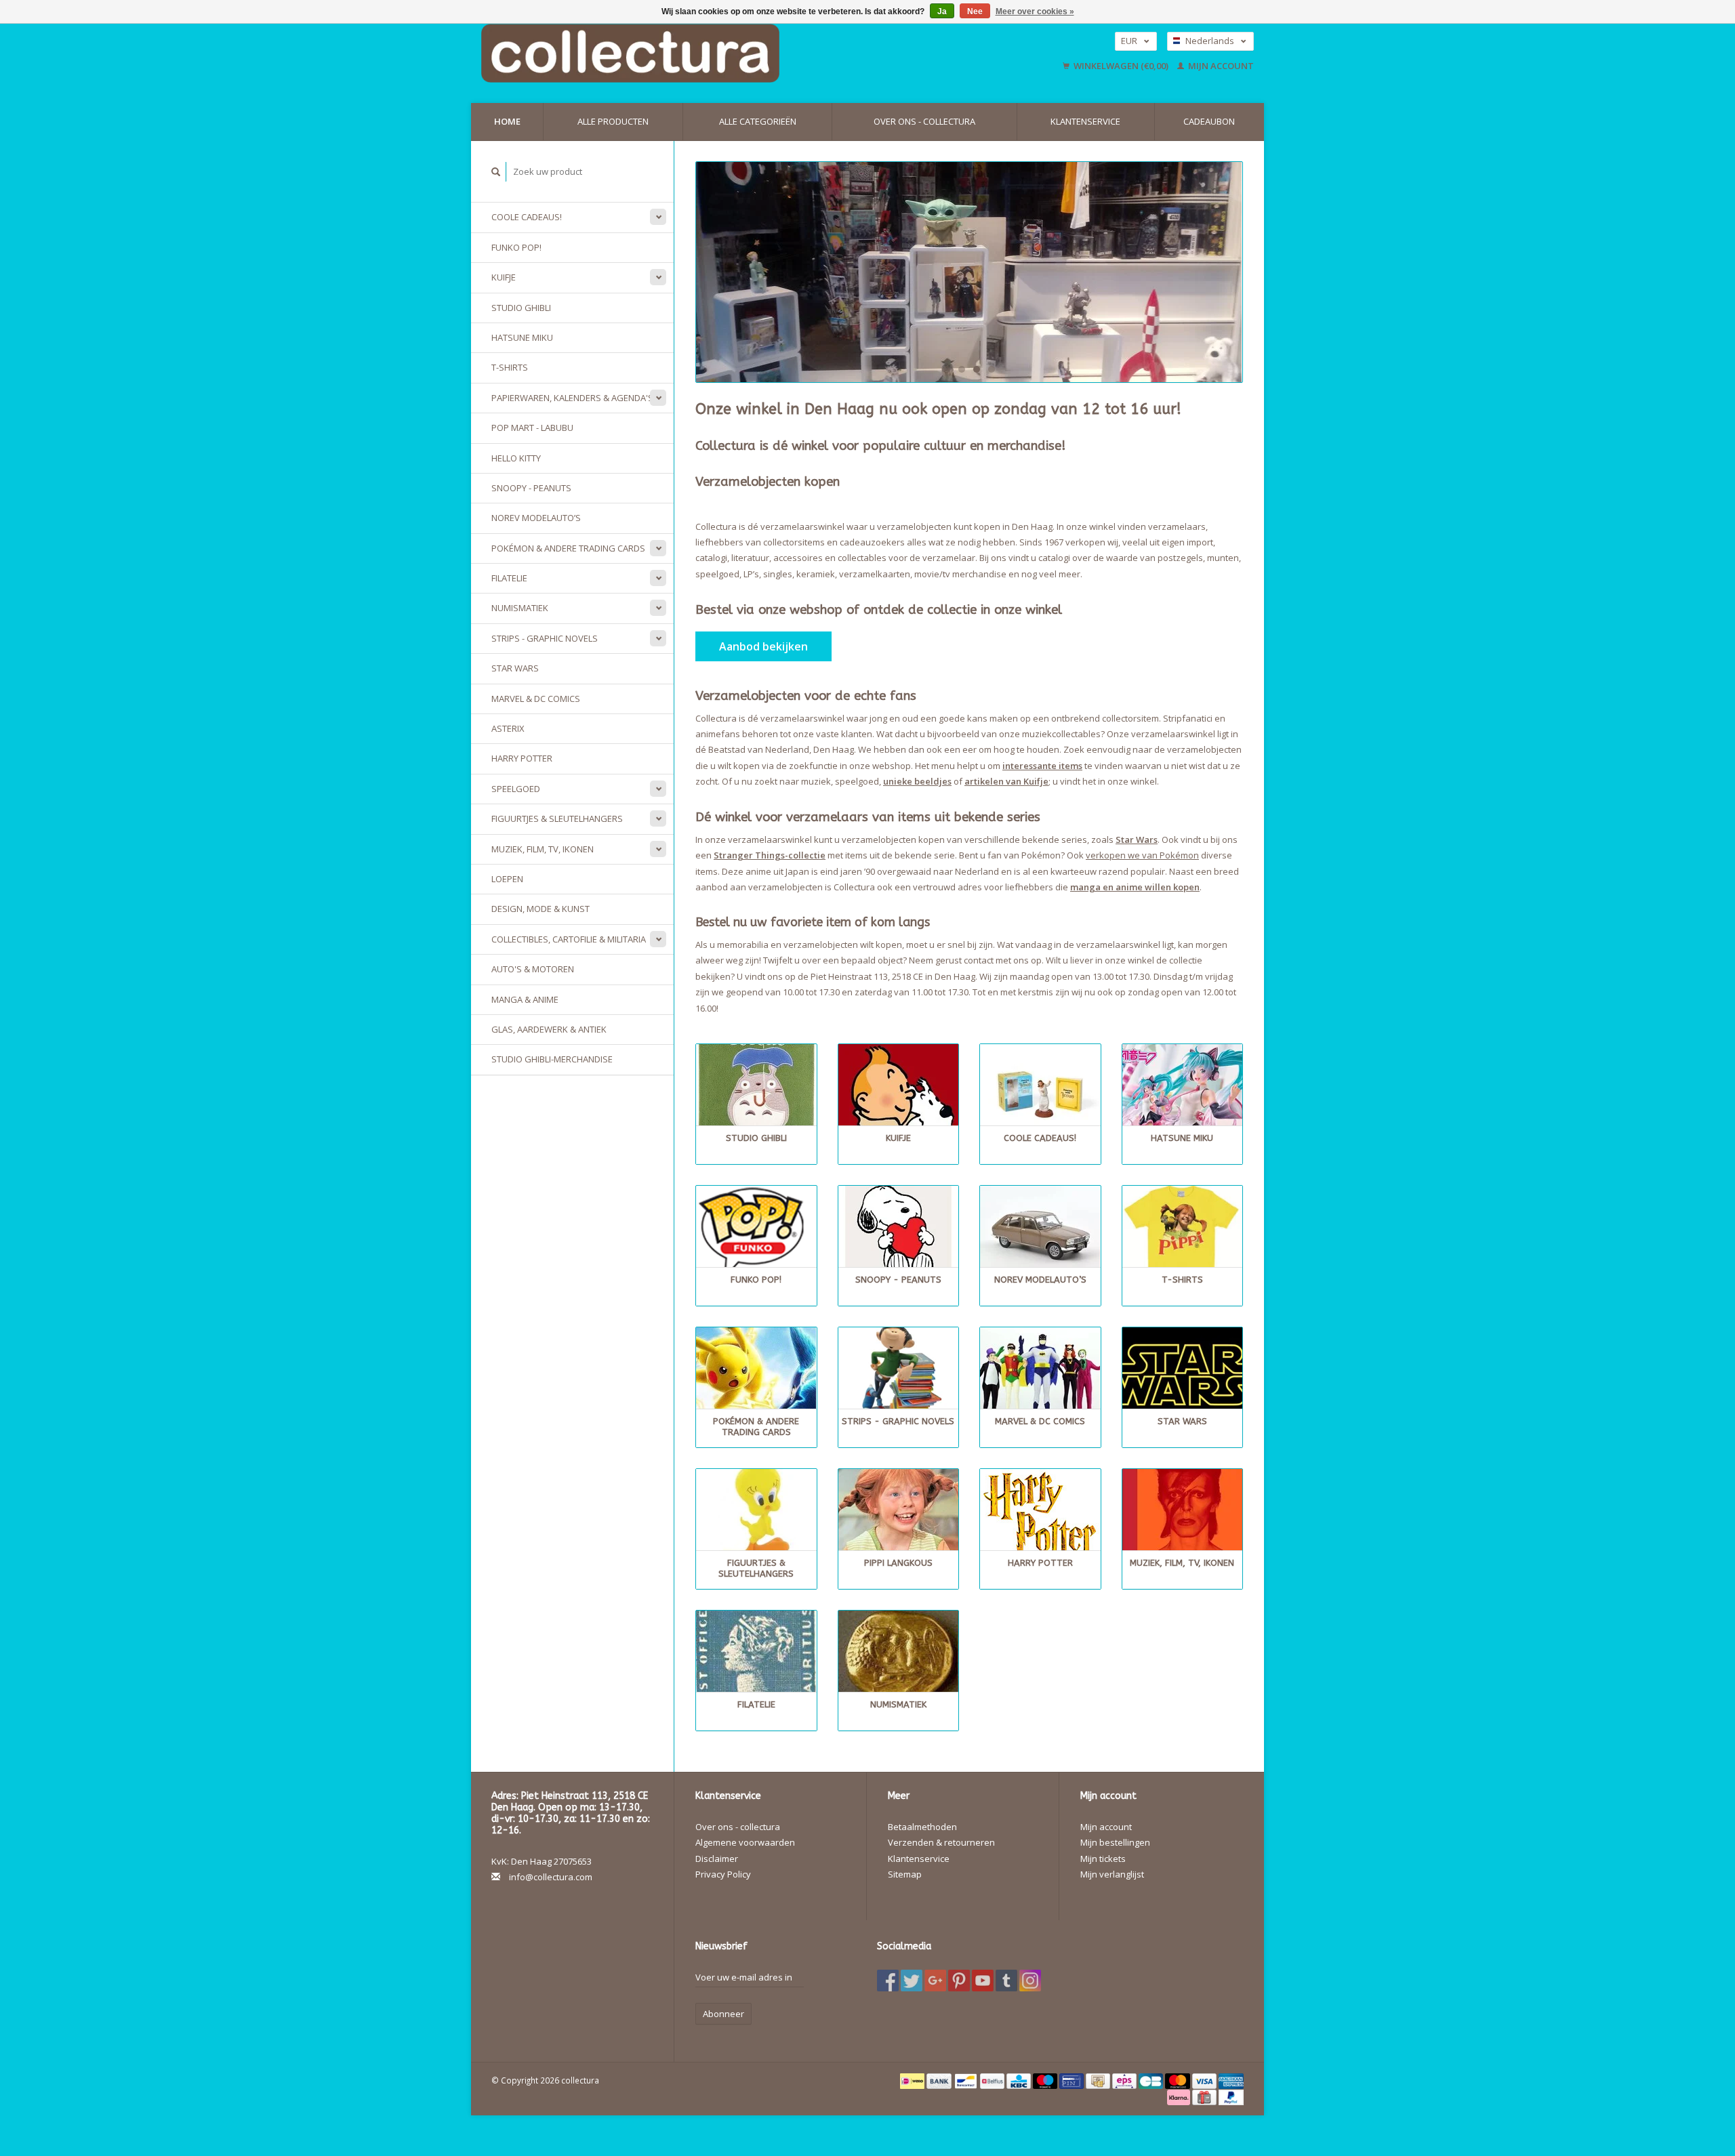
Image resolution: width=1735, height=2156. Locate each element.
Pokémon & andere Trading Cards (568, 548)
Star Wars (515, 668)
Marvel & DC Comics (536, 699)
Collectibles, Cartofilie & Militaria (569, 939)
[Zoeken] (496, 172)
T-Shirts (510, 367)
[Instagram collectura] (1030, 1981)
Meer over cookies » (1035, 12)
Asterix (508, 728)
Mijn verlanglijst (1112, 1874)
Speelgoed (516, 789)
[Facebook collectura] (888, 1981)
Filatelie (509, 578)
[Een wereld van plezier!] (717, 53)
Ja (942, 12)
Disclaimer (717, 1859)
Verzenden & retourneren (941, 1842)
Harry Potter (522, 758)
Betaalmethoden (922, 1827)
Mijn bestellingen (1115, 1842)
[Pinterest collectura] (959, 1981)
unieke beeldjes (917, 781)
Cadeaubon (1209, 121)
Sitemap (905, 1874)
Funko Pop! (516, 247)
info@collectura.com (551, 1877)
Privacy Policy (723, 1874)
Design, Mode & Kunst (540, 909)
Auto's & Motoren (533, 969)
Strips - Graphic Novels (545, 638)
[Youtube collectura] (983, 1981)
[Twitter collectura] (912, 1981)
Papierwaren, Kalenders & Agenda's (572, 398)
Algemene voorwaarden (745, 1842)
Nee (975, 12)
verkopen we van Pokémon (1142, 855)
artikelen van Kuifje (1006, 781)
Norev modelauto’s (536, 518)
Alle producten (613, 121)
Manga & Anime (525, 999)
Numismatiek (520, 608)
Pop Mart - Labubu (532, 428)
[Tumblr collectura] (1006, 1981)
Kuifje (504, 277)
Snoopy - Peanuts (531, 488)
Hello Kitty (516, 458)
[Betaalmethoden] (913, 2080)
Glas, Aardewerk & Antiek (549, 1029)
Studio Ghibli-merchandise (552, 1059)
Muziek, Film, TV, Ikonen (543, 849)
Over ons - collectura (924, 121)
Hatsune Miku (522, 337)
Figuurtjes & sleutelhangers (557, 818)
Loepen (507, 879)
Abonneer (723, 2014)
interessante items (1042, 766)
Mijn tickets (1103, 1859)
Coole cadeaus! (527, 217)
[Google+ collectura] (935, 1981)
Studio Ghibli (521, 308)
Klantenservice (1085, 121)
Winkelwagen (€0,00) (1121, 66)
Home (507, 121)
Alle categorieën (758, 121)
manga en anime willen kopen (1135, 887)
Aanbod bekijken (763, 646)
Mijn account (1220, 66)
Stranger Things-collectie (770, 855)
